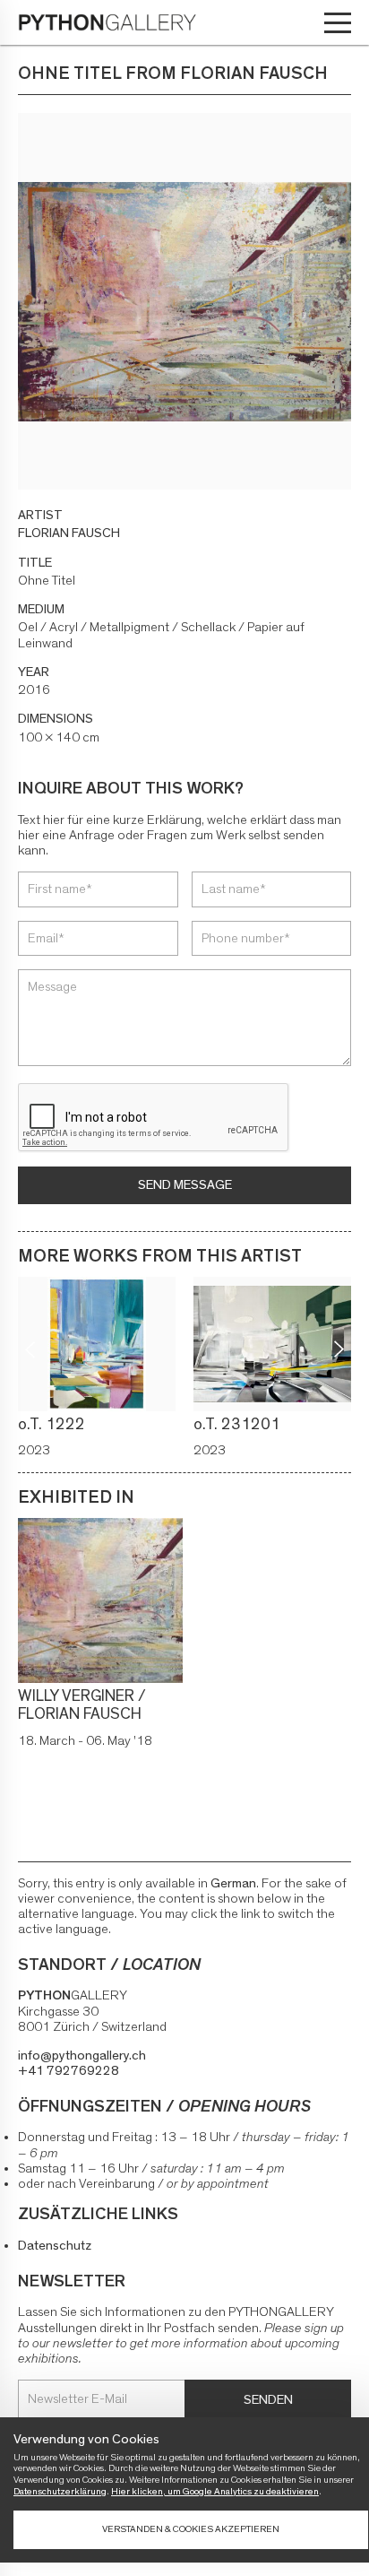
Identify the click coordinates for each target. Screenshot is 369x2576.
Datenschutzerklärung (60, 2491)
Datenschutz (55, 2246)
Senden (268, 2400)
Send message (185, 1185)
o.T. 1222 (51, 1425)
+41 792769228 (69, 2071)
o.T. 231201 (237, 1425)
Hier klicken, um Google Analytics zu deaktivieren (215, 2491)
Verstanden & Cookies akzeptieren (191, 2529)
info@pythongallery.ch (82, 2056)
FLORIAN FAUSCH (69, 533)
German (233, 1883)
